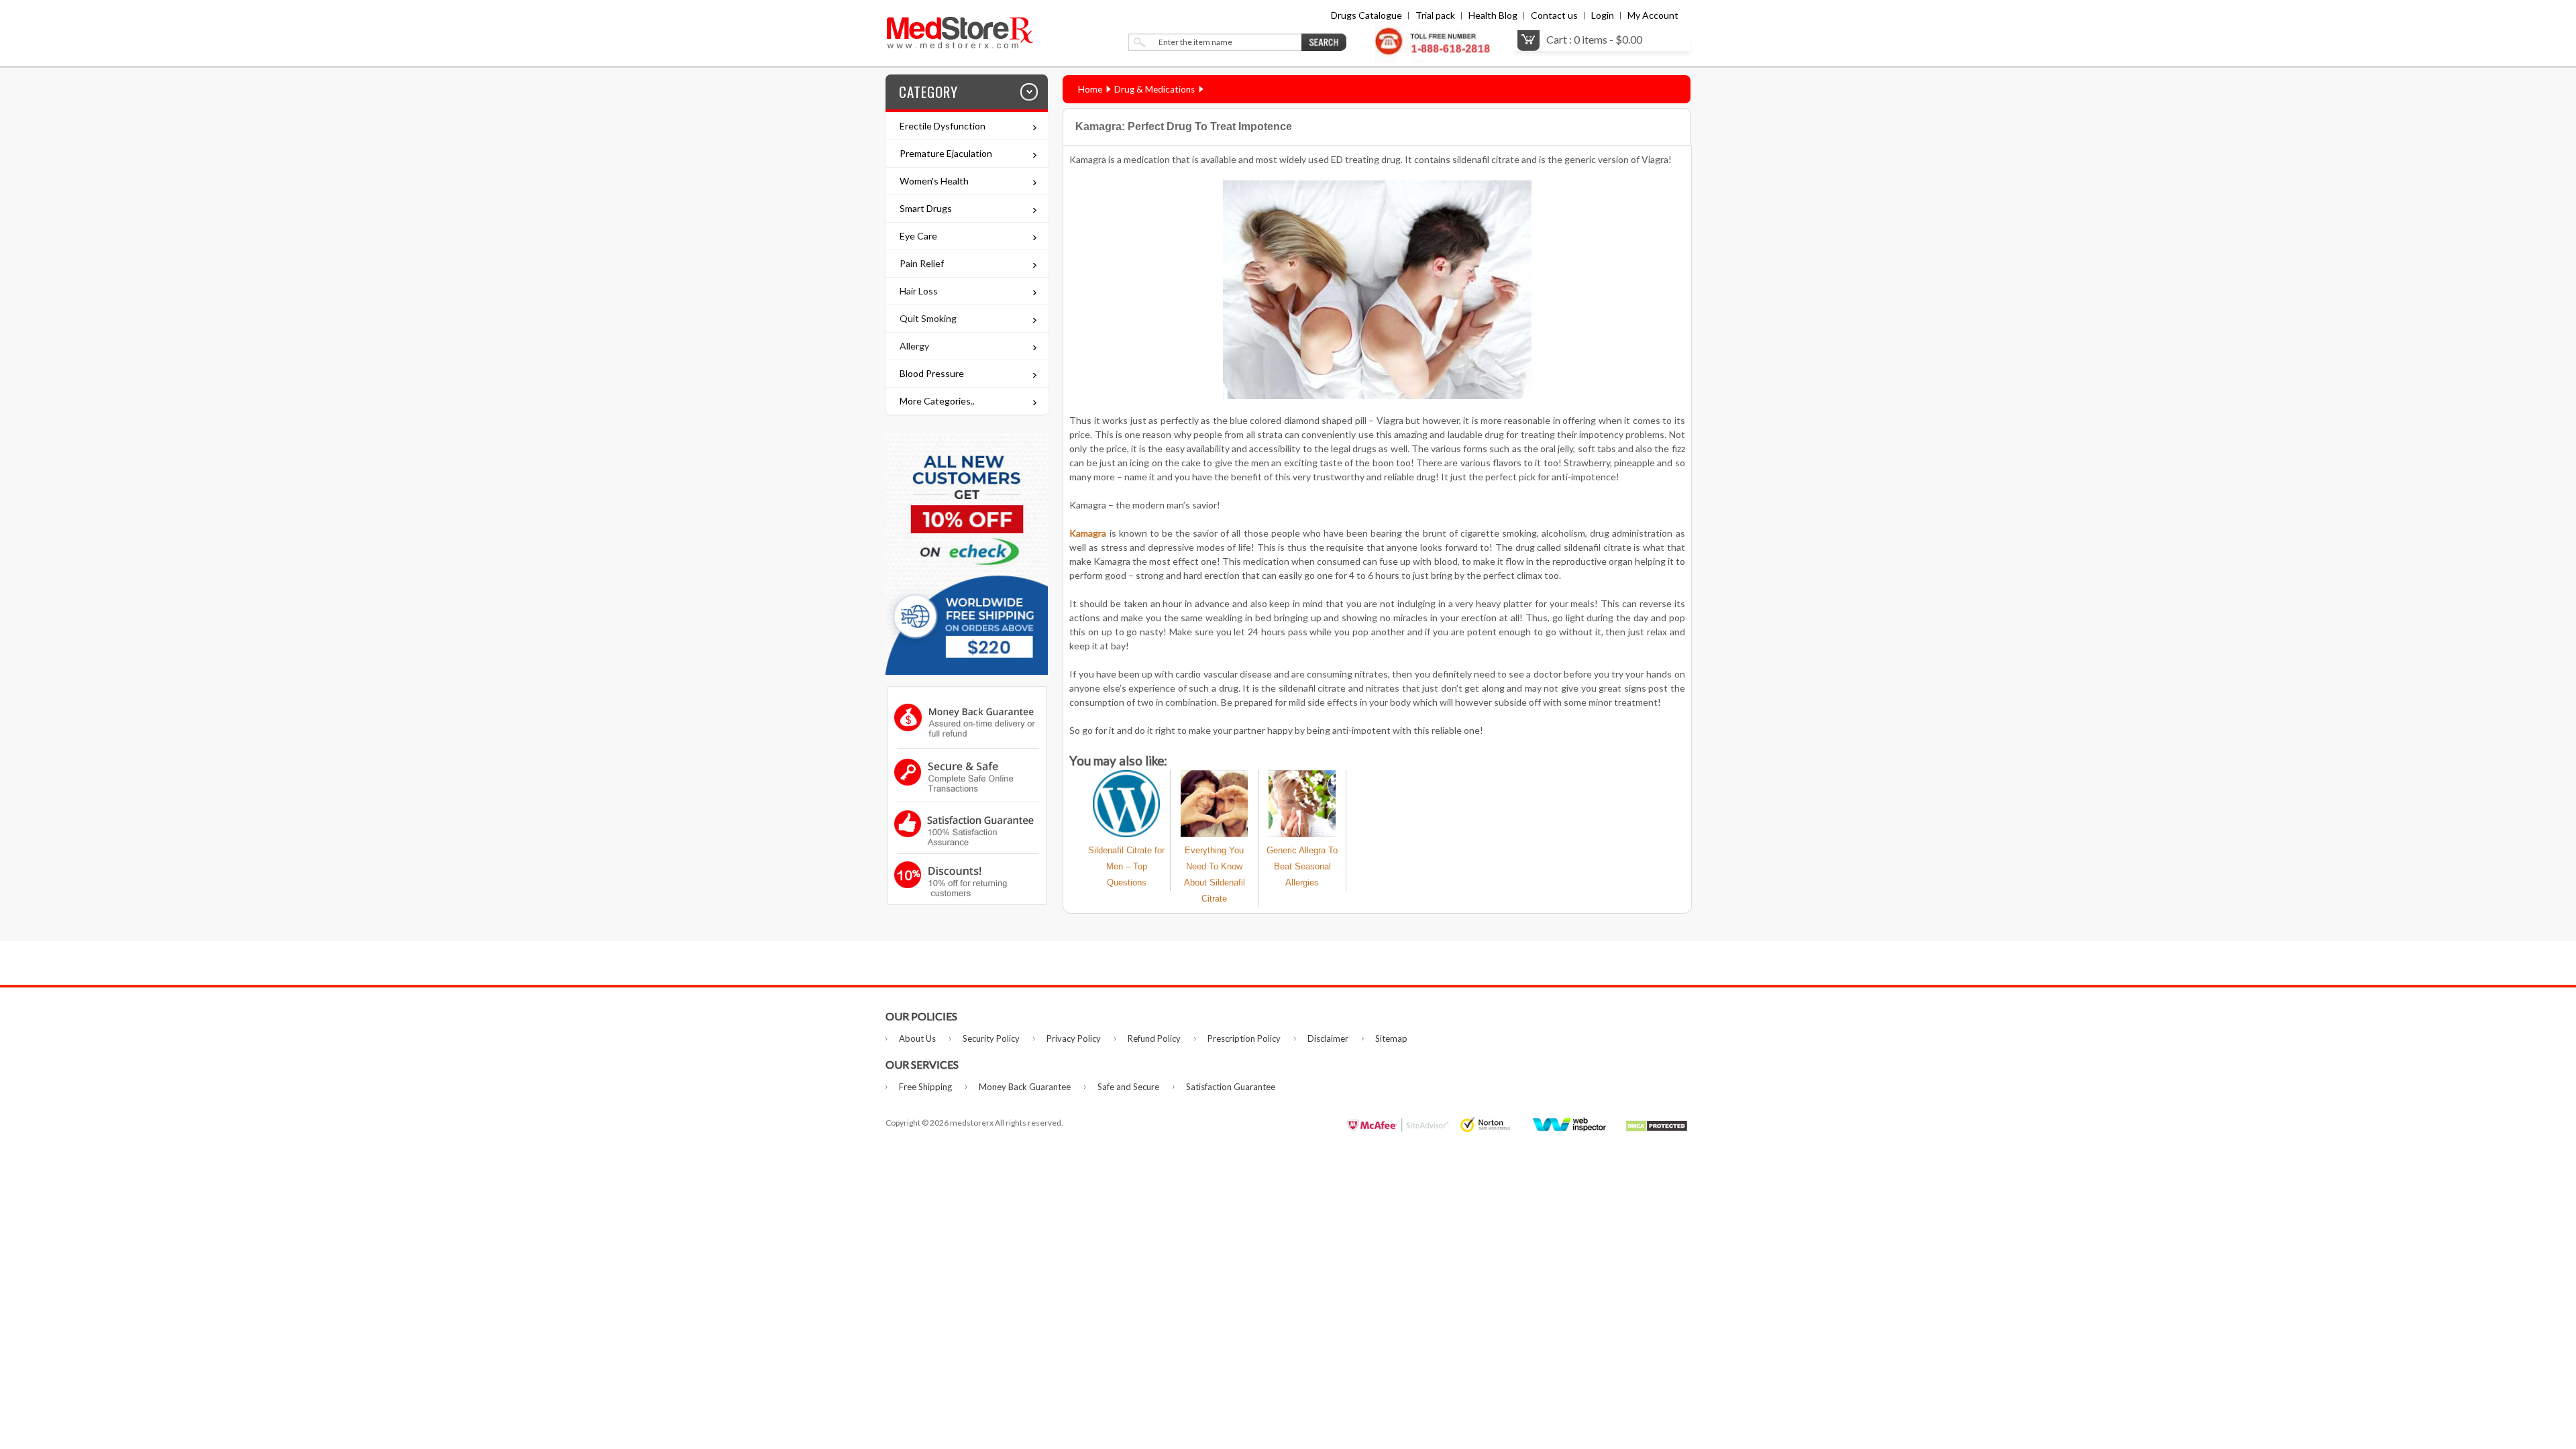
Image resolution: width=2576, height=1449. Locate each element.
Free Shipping (925, 1087)
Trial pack (1435, 15)
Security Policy (991, 1038)
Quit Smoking (928, 318)
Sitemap (1391, 1038)
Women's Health (934, 181)
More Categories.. (937, 401)
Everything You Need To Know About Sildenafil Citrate (1215, 874)
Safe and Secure (1128, 1087)
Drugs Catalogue (1366, 15)
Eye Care (918, 236)
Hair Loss (919, 291)
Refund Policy (1154, 1038)
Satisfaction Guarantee (1231, 1087)
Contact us (1554, 15)
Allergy (914, 346)
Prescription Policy (1244, 1038)
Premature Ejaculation (946, 153)
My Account (1653, 15)
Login (1603, 15)
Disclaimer (1328, 1038)
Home (1090, 89)
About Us (917, 1038)
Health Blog (1493, 15)
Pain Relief (922, 263)
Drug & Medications (1155, 89)
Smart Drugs (926, 208)
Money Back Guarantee (1025, 1087)
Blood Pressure (932, 373)
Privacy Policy (1074, 1038)
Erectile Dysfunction (943, 126)
